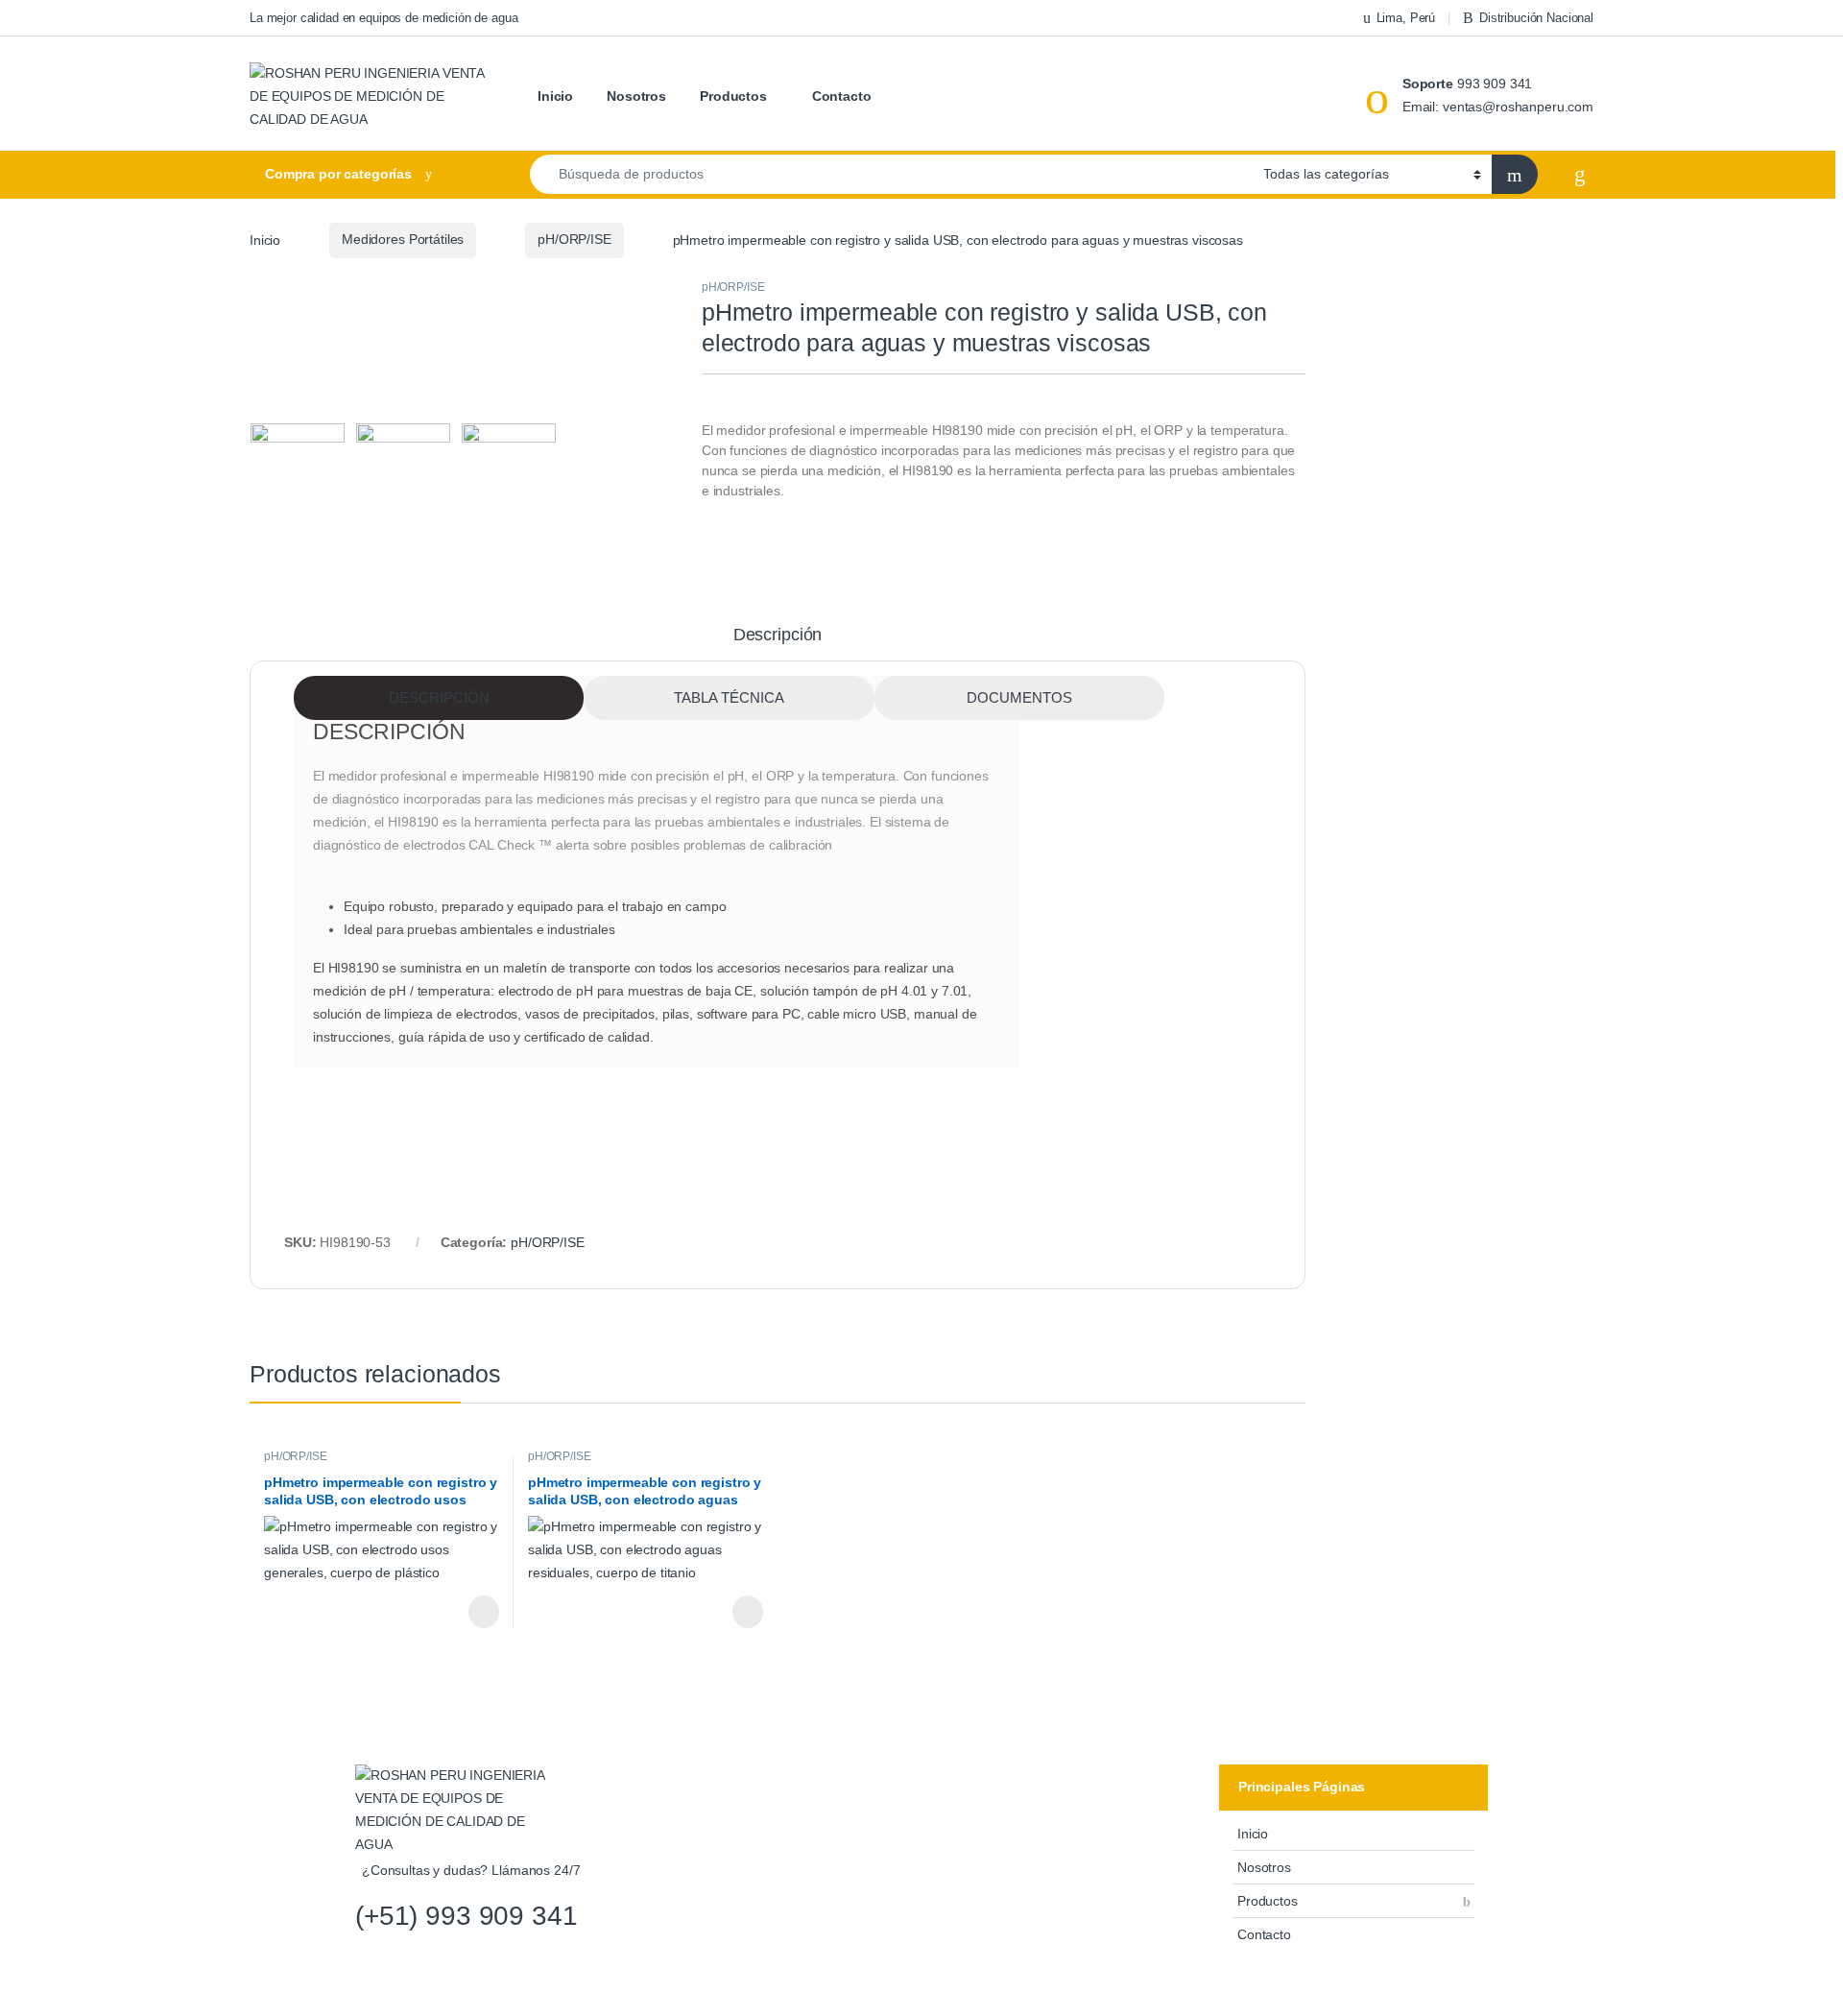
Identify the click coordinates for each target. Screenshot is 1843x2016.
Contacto (842, 96)
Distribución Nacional (1536, 18)
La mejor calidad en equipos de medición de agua (383, 18)
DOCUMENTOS (1019, 697)
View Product (473, 1612)
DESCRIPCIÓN (439, 697)
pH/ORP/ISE (574, 239)
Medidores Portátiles (403, 239)
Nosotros (636, 96)
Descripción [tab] (778, 635)
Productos (733, 96)
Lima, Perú (1406, 18)
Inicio (555, 96)
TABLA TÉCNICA (729, 697)
